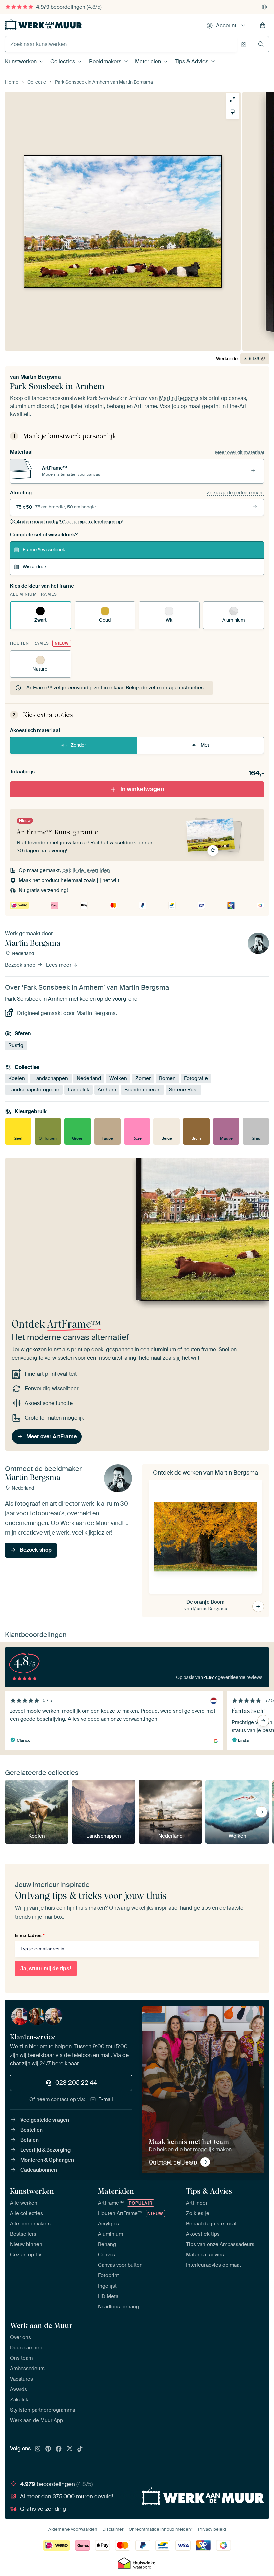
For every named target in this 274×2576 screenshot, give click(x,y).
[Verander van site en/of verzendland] (264, 7)
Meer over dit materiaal (239, 452)
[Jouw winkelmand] (263, 26)
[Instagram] (38, 2449)
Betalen (30, 2140)
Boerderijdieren (143, 1090)
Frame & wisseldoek (44, 550)
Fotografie (196, 1078)
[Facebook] (59, 2449)
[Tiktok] (80, 2449)
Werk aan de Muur (41, 2325)
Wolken (118, 1078)
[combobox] (121, 44)
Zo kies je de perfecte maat (235, 493)
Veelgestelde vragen (45, 2120)
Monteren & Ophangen (47, 2160)
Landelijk (79, 1090)
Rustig (16, 1045)
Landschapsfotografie (34, 1090)
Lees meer (59, 965)
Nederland (89, 1078)
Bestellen (32, 2130)
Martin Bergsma (41, 377)
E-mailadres (30, 1935)
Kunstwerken (21, 61)
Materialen (148, 61)
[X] (70, 2449)
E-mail (106, 2099)
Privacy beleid (212, 2529)
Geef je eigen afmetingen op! (70, 522)
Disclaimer (113, 2529)
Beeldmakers (105, 61)
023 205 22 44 (76, 2083)
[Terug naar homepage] (43, 24)
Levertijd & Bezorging (45, 2150)
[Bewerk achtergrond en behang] (233, 112)
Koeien (17, 1078)
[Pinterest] (48, 2449)
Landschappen (51, 1078)
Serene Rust (184, 1090)
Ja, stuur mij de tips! (46, 1968)
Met (205, 745)
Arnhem (107, 1090)
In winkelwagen (142, 789)
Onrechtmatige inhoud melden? (161, 2529)
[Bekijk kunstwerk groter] (233, 100)
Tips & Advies (191, 61)
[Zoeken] (261, 44)
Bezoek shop (21, 965)
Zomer (143, 1078)
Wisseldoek (35, 567)
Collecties (63, 61)
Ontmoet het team (173, 2162)
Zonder (78, 745)
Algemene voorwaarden (73, 2529)
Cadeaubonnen (39, 2170)
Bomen (167, 1078)
